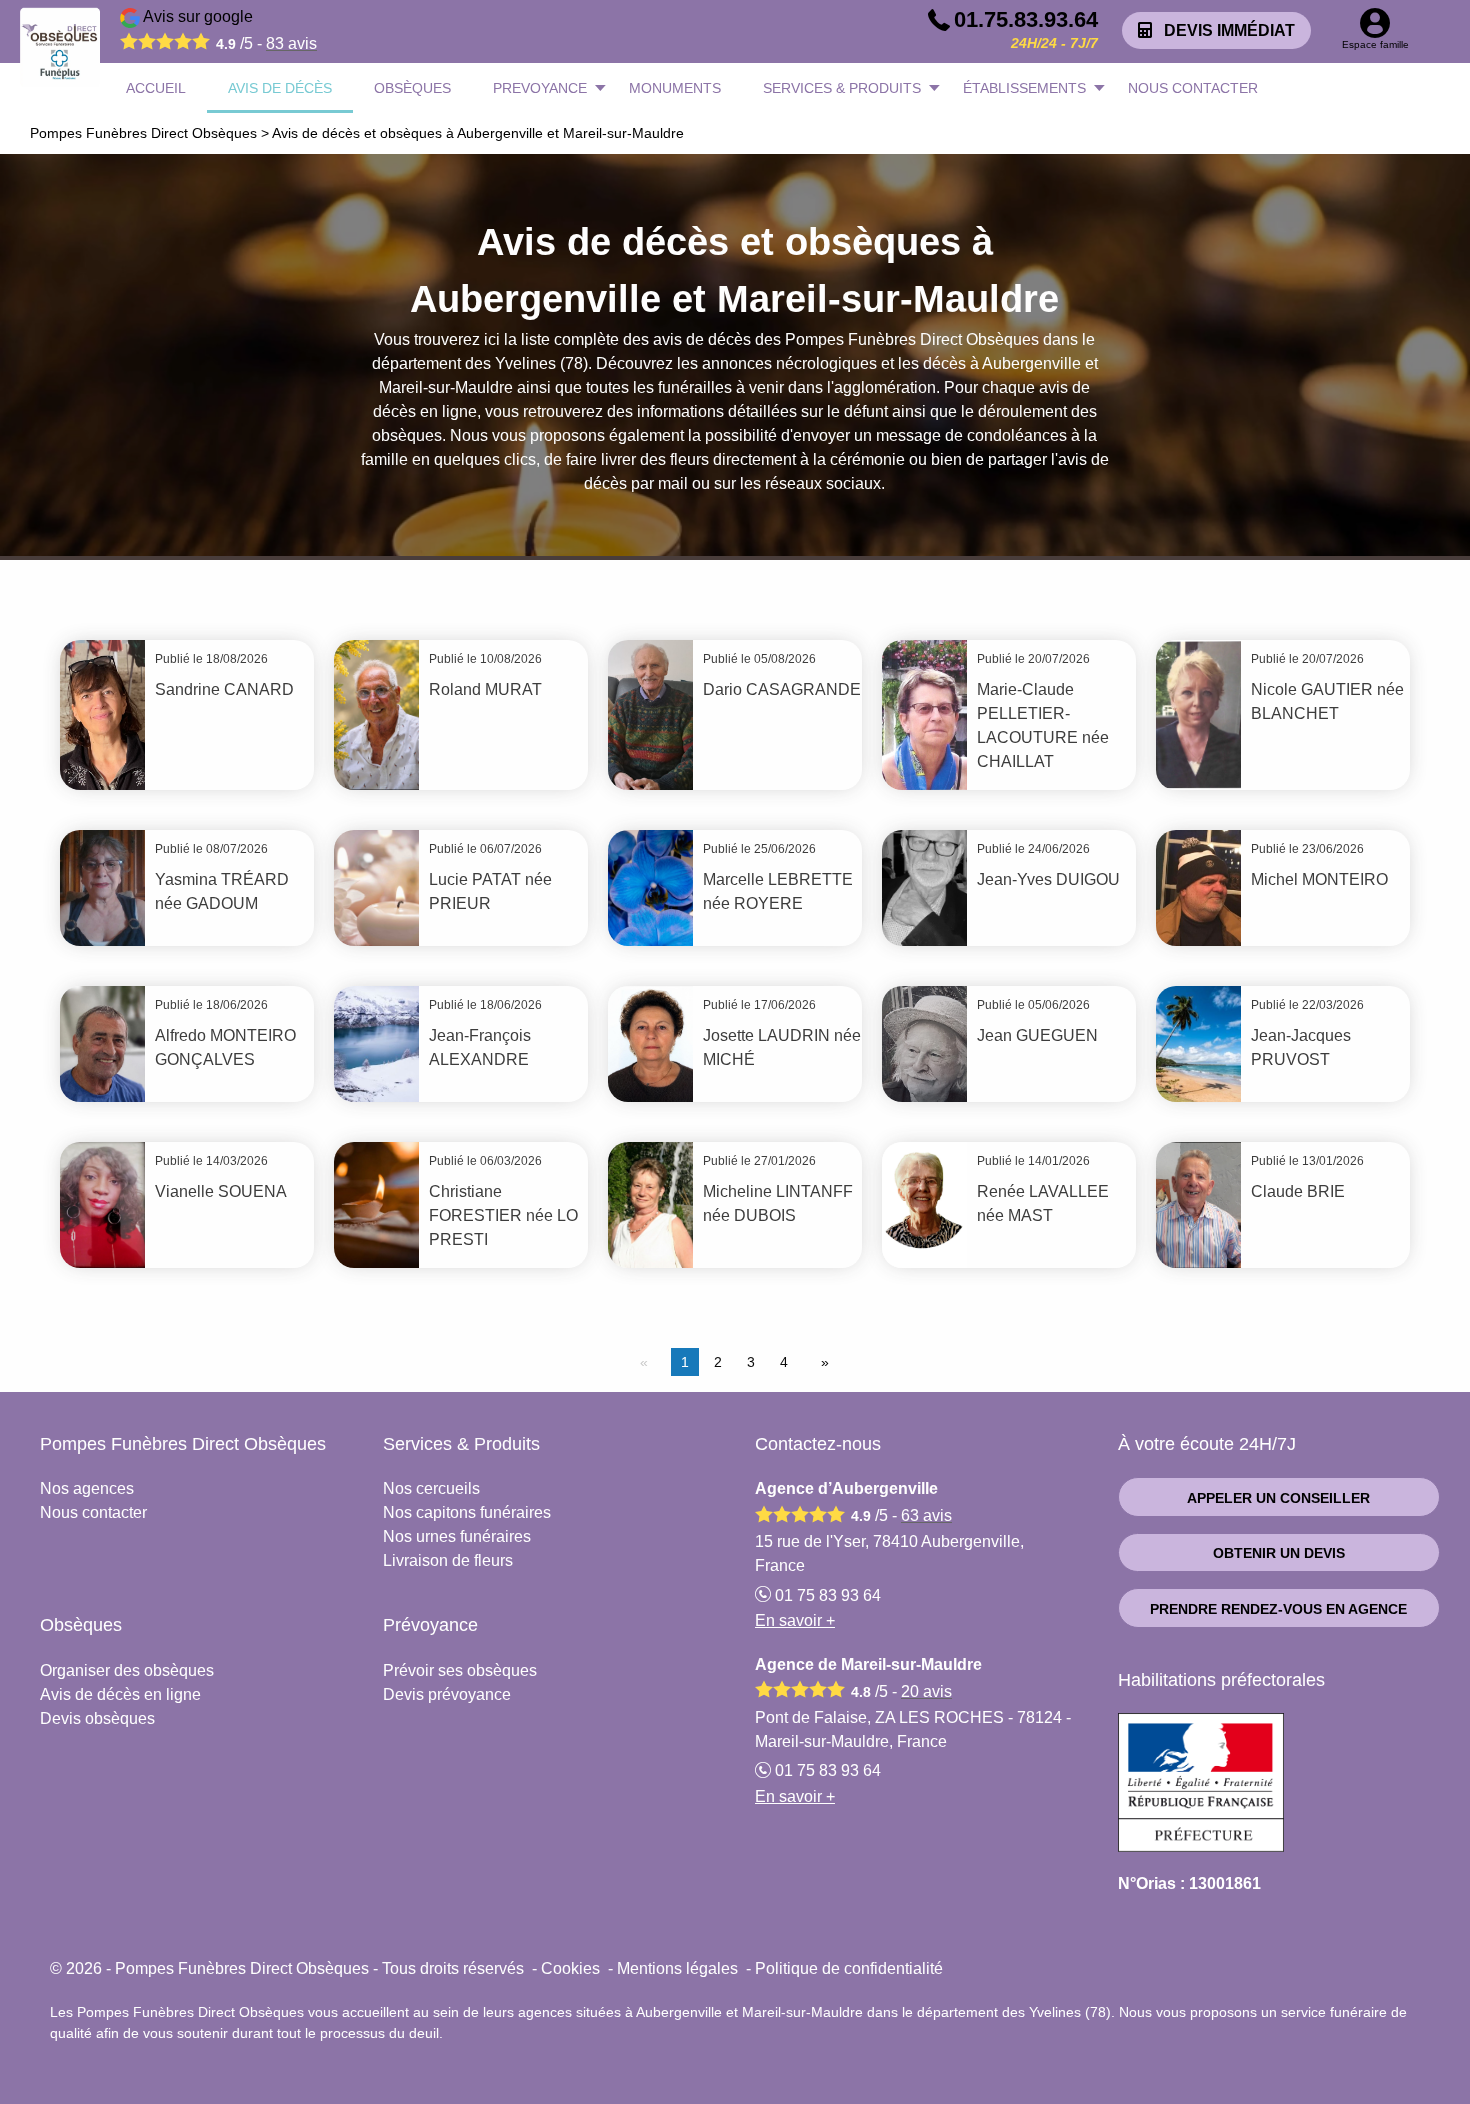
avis (291, 43)
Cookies (570, 1968)
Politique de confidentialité (849, 1968)
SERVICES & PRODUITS (842, 88)
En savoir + (795, 1620)
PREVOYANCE (540, 88)
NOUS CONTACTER (1193, 88)
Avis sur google (228, 30)
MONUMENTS (675, 88)
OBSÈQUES (412, 88)
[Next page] (821, 1362)
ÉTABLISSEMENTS (1024, 88)
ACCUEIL (156, 88)
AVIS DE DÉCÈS (280, 88)
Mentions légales (677, 1968)
